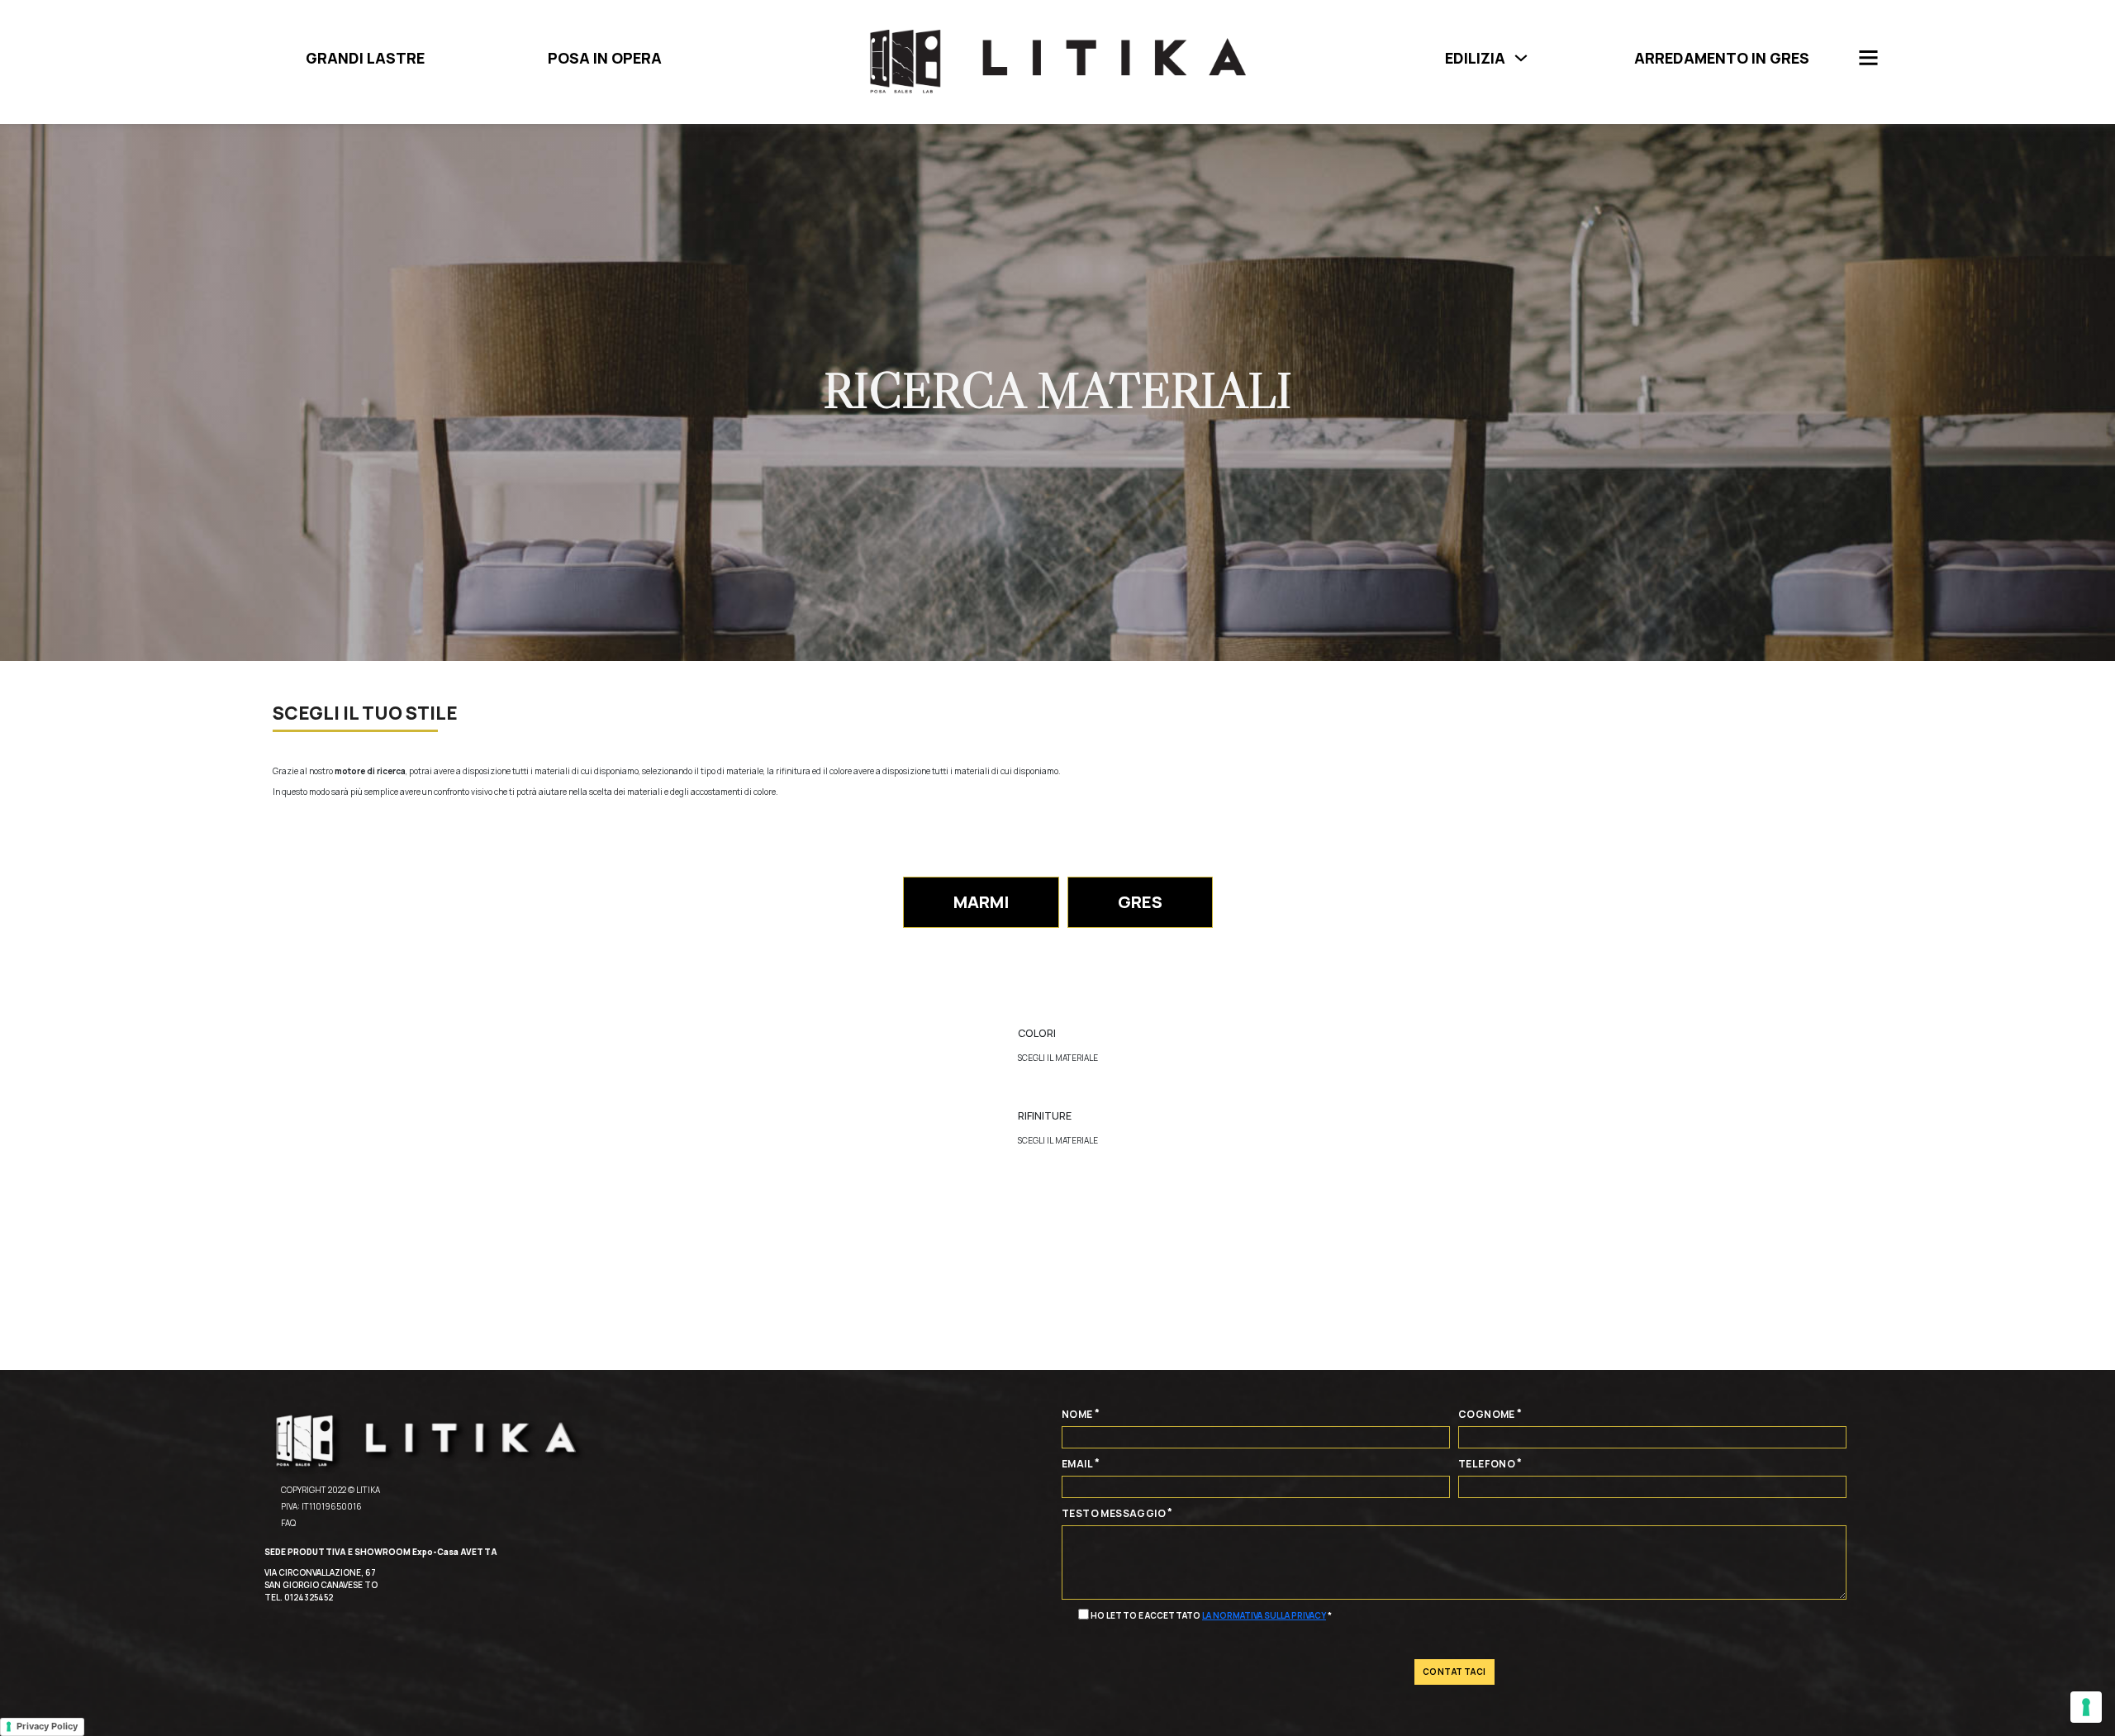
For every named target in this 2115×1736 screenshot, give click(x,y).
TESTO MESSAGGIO (1114, 1513)
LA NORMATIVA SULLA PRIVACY (1264, 1615)
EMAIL (1077, 1464)
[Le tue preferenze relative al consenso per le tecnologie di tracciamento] (2086, 1707)
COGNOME (1487, 1414)
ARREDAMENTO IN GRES (1722, 58)
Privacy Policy (47, 1726)
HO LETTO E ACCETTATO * (1211, 1615)
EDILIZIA (1475, 58)
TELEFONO (1487, 1464)
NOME (1077, 1414)
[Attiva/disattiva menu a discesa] (1521, 58)
